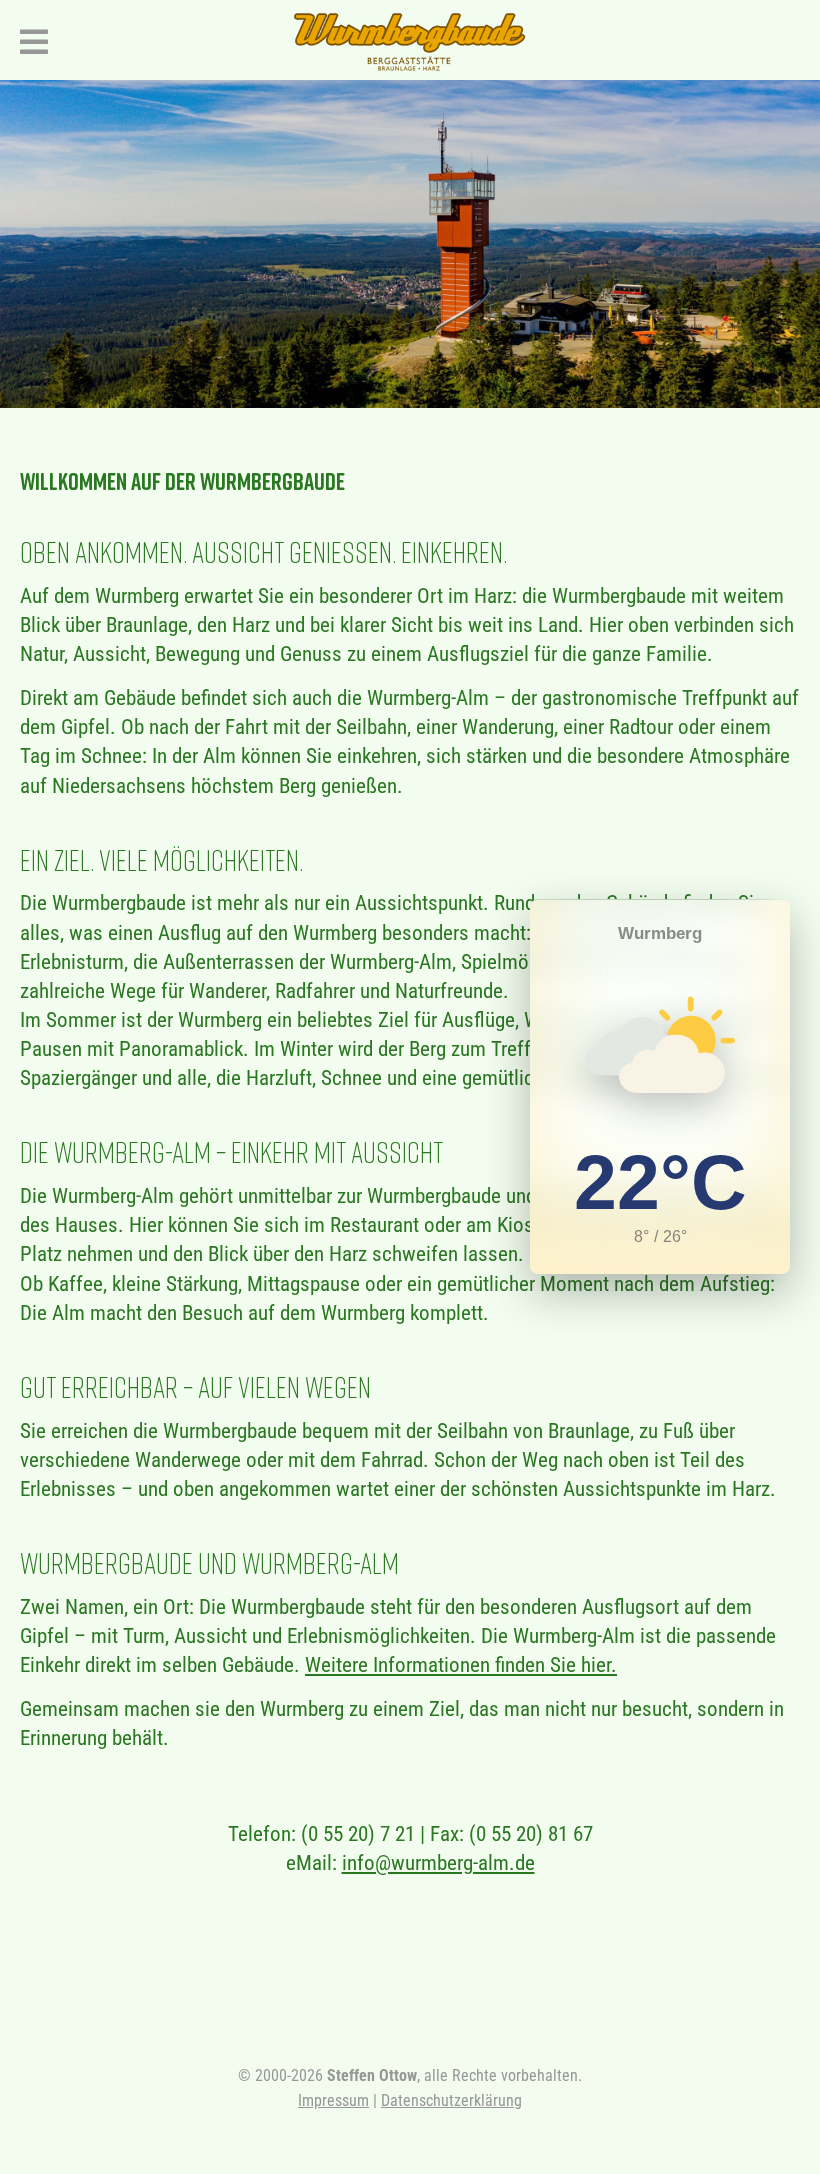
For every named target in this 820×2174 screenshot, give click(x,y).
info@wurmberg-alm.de (438, 1863)
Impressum (333, 2100)
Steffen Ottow (372, 2075)
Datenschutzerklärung (451, 2100)
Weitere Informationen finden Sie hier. (461, 1665)
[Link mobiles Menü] (28, 39)
